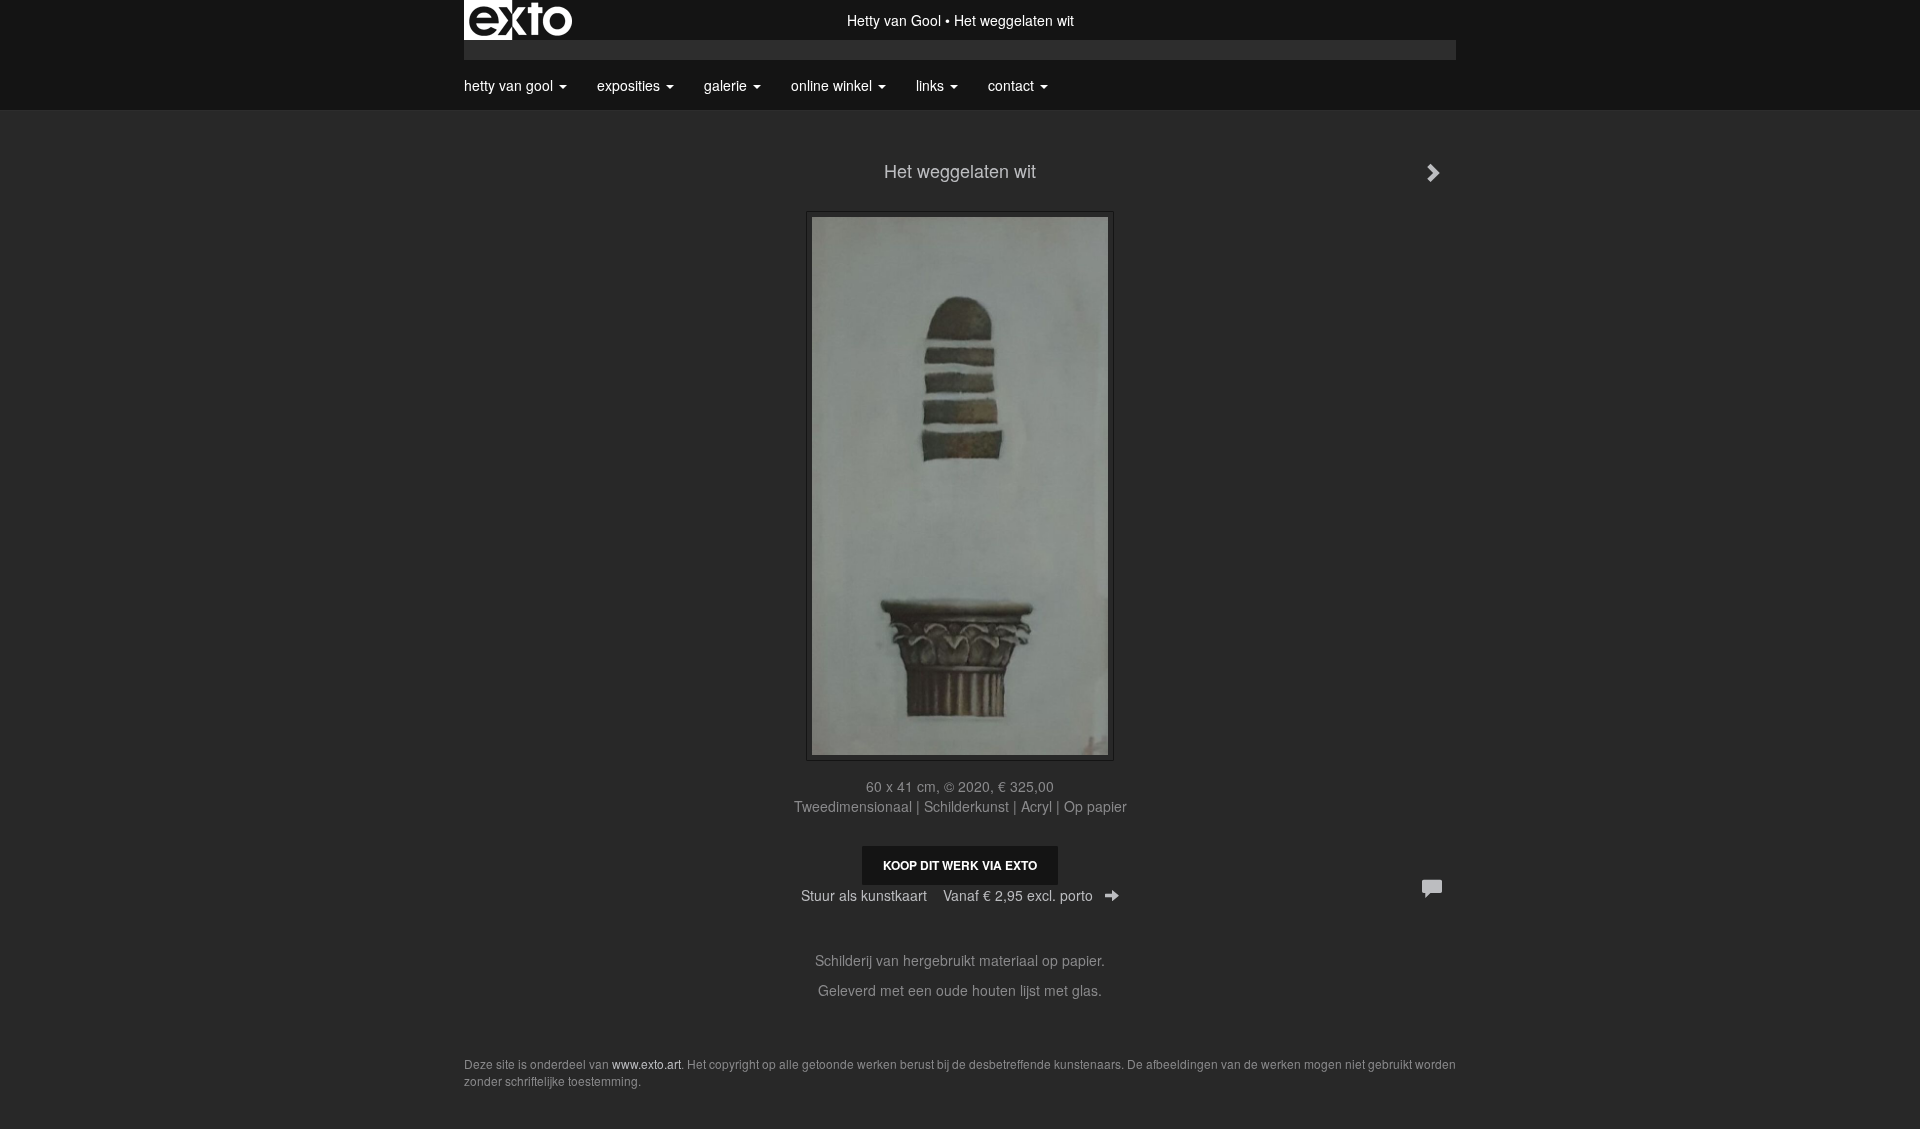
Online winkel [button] (833, 85)
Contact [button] (1013, 85)
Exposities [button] (630, 85)
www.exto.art (646, 1063)
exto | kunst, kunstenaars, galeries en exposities (520, 20)
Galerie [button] (727, 85)
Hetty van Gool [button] (510, 85)
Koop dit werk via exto (960, 865)
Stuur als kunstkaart (947, 895)
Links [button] (932, 85)
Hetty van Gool (894, 20)
